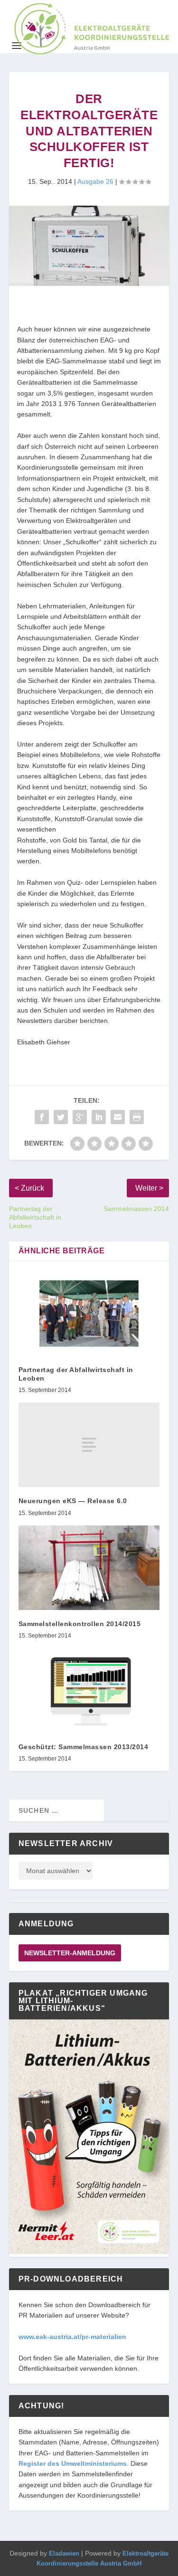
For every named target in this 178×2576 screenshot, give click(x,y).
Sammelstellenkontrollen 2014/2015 (80, 1624)
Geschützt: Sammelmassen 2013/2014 (84, 1747)
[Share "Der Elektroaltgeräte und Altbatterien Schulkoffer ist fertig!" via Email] (118, 1117)
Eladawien (64, 2553)
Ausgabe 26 (95, 181)
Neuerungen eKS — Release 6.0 (73, 1501)
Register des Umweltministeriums (73, 2463)
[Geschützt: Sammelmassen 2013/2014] (89, 1690)
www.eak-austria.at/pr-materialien (72, 2337)
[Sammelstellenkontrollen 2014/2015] (89, 1568)
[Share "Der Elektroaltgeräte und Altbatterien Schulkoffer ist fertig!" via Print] (137, 1117)
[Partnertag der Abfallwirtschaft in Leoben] (89, 1313)
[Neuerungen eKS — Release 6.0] (89, 1445)
